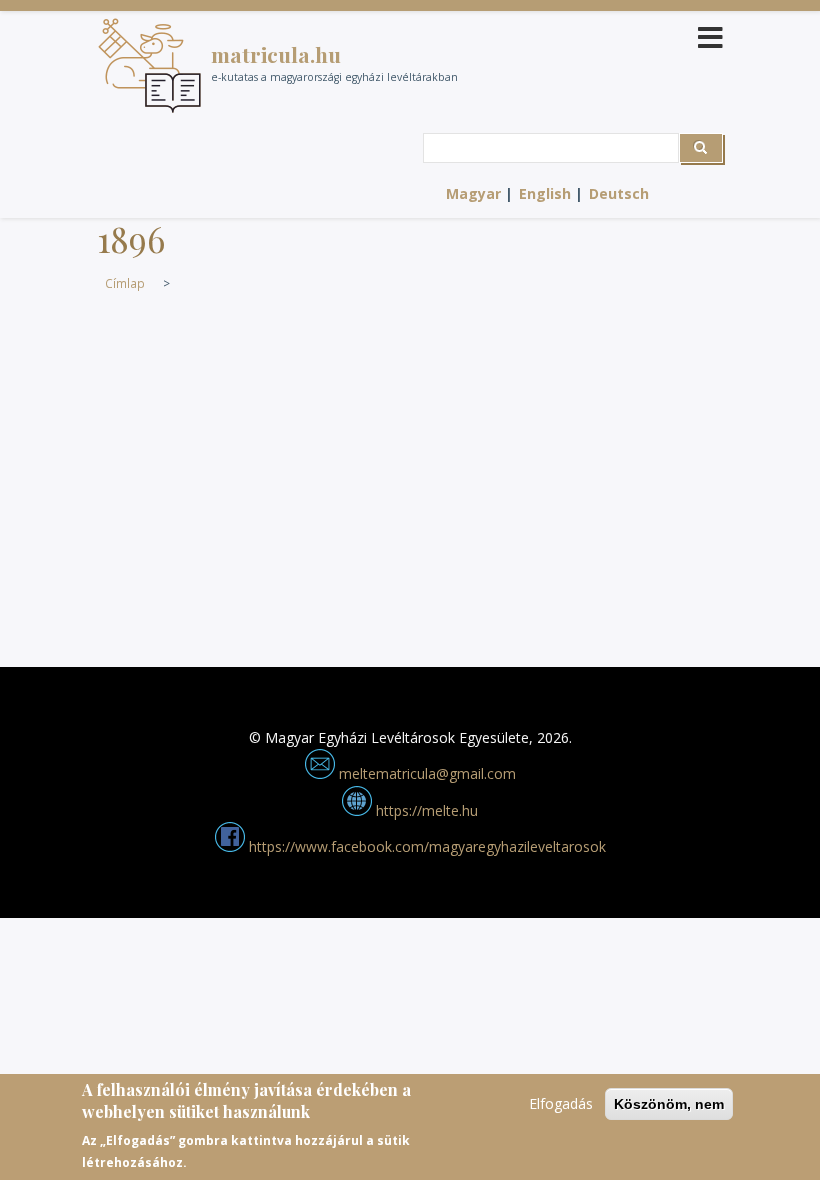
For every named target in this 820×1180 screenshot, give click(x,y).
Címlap (125, 283)
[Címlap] (149, 65)
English (545, 193)
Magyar (473, 193)
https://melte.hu (425, 810)
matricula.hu (276, 54)
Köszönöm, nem (669, 1104)
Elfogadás (561, 1103)
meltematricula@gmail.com (425, 773)
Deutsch (619, 193)
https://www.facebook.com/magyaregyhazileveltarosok (425, 846)
